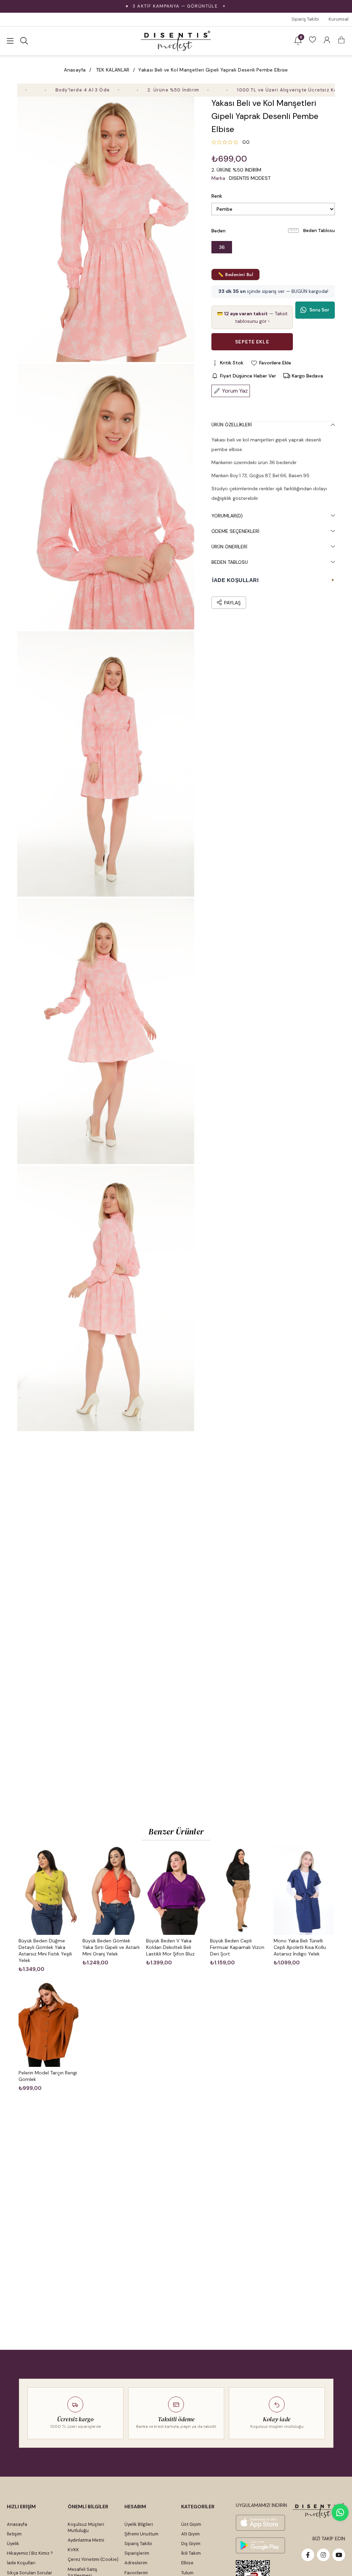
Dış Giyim (191, 2544)
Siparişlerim (137, 2553)
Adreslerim (136, 2563)
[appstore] (260, 2523)
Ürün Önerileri (229, 547)
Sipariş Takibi (305, 19)
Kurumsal (339, 19)
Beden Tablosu (319, 231)
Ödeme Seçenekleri (235, 531)
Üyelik (13, 2544)
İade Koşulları (21, 2563)
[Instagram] (323, 2555)
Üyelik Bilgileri (139, 2524)
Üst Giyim (191, 2524)
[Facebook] (308, 2555)
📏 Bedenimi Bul (235, 275)
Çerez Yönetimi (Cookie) (93, 2559)
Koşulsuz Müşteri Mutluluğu (86, 2527)
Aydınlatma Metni (86, 2540)
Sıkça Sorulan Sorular (30, 2573)
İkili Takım (191, 2553)
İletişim (14, 2534)
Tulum (187, 2573)
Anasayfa (17, 2524)
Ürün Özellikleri (232, 425)
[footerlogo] (319, 2511)
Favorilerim (136, 2573)
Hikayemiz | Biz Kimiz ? (30, 2553)
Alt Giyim (190, 2534)
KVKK (73, 2550)
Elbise (187, 2563)
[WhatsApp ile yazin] (340, 2512)
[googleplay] (260, 2545)
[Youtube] (339, 2555)
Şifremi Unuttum (141, 2534)
